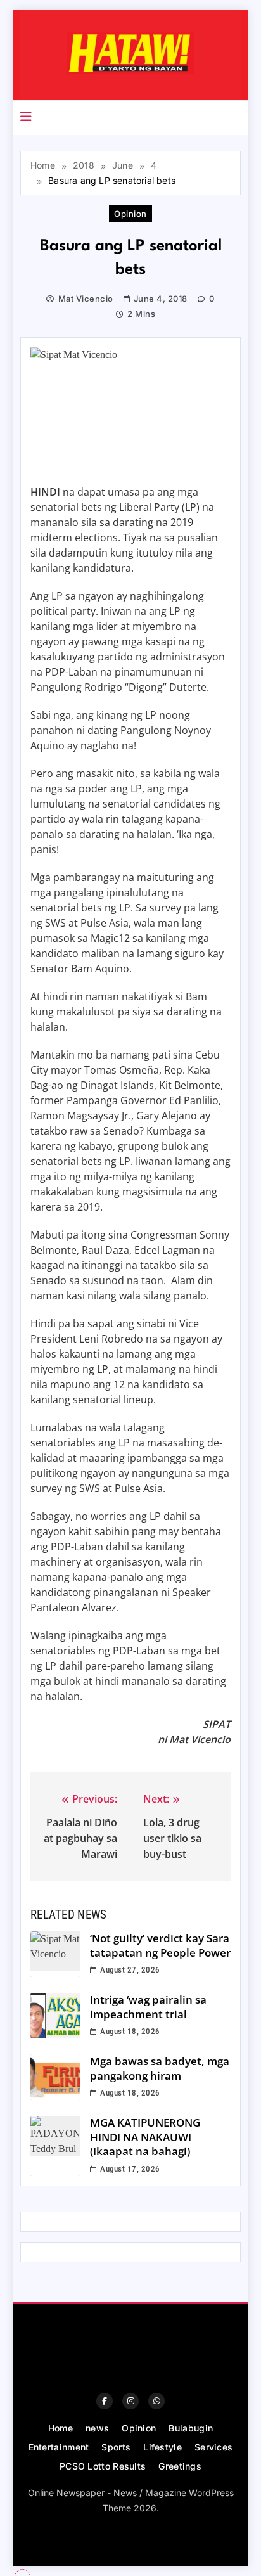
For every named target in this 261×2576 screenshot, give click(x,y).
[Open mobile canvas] (26, 117)
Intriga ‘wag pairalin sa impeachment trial (148, 2007)
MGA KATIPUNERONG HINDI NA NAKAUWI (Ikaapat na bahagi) (145, 2137)
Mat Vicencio (86, 299)
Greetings (180, 2466)
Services (213, 2447)
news (97, 2428)
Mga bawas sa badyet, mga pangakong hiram (160, 2068)
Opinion (130, 214)
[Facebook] (105, 2401)
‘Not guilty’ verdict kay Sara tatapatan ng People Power (160, 1945)
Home (60, 2428)
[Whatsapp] (156, 2401)
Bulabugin (191, 2428)
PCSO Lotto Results (103, 2466)
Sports (116, 2447)
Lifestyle (162, 2447)
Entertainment (59, 2447)
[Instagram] (130, 2401)
